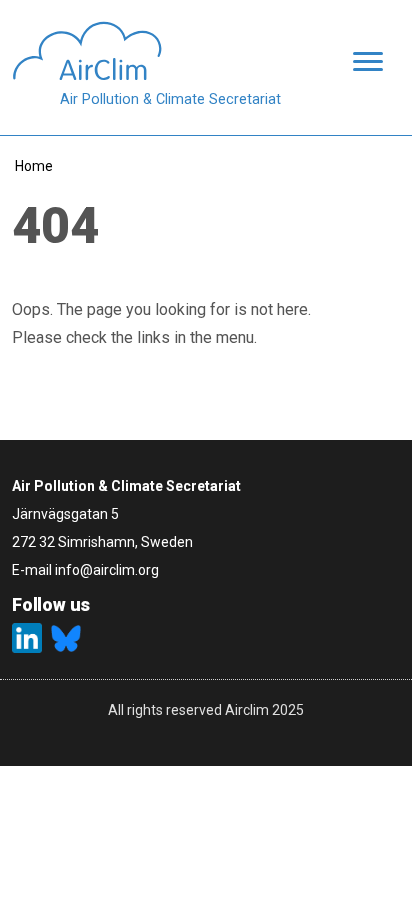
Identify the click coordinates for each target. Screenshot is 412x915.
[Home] (146, 51)
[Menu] (362, 63)
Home (34, 166)
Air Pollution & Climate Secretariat (170, 99)
